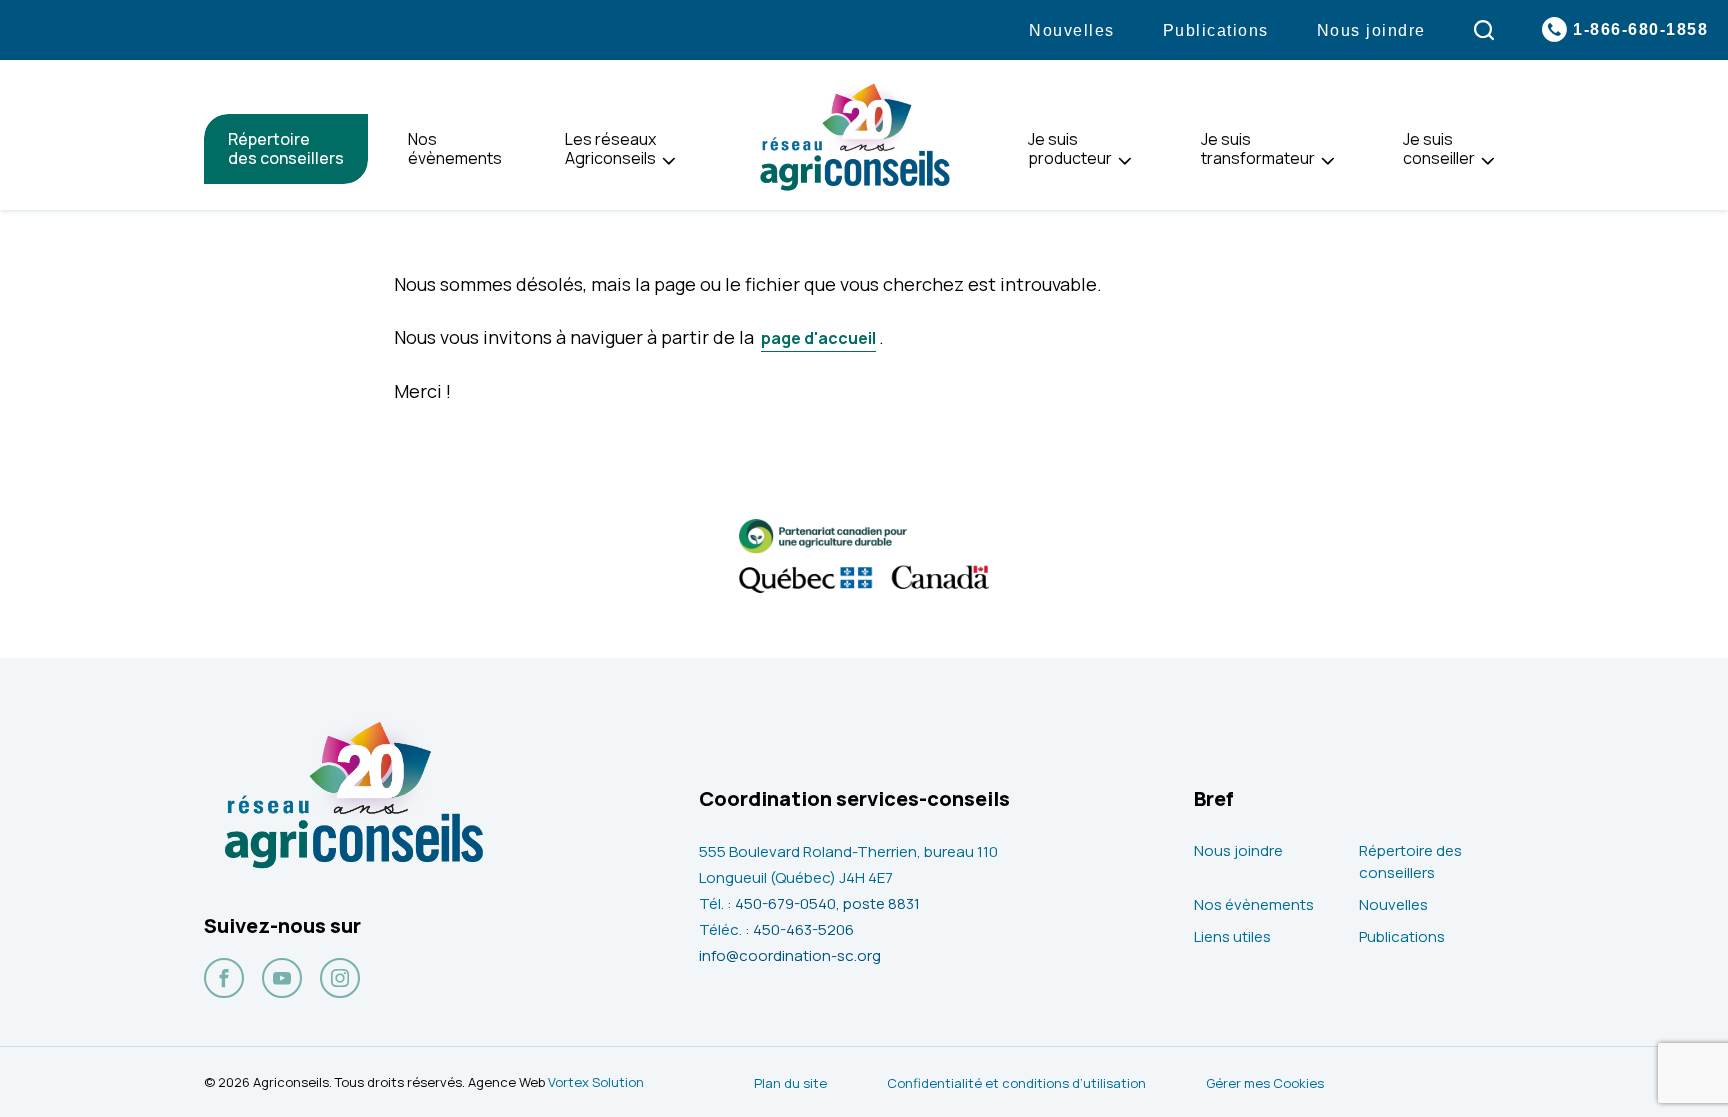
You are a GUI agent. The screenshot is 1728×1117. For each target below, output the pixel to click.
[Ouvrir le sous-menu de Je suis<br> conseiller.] (1487, 161)
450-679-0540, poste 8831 (827, 903)
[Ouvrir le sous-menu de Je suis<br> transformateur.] (1327, 161)
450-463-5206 (803, 929)
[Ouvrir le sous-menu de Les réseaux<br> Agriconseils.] (668, 161)
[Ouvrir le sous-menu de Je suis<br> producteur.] (1124, 161)
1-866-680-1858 (1640, 29)
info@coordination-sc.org (790, 955)
